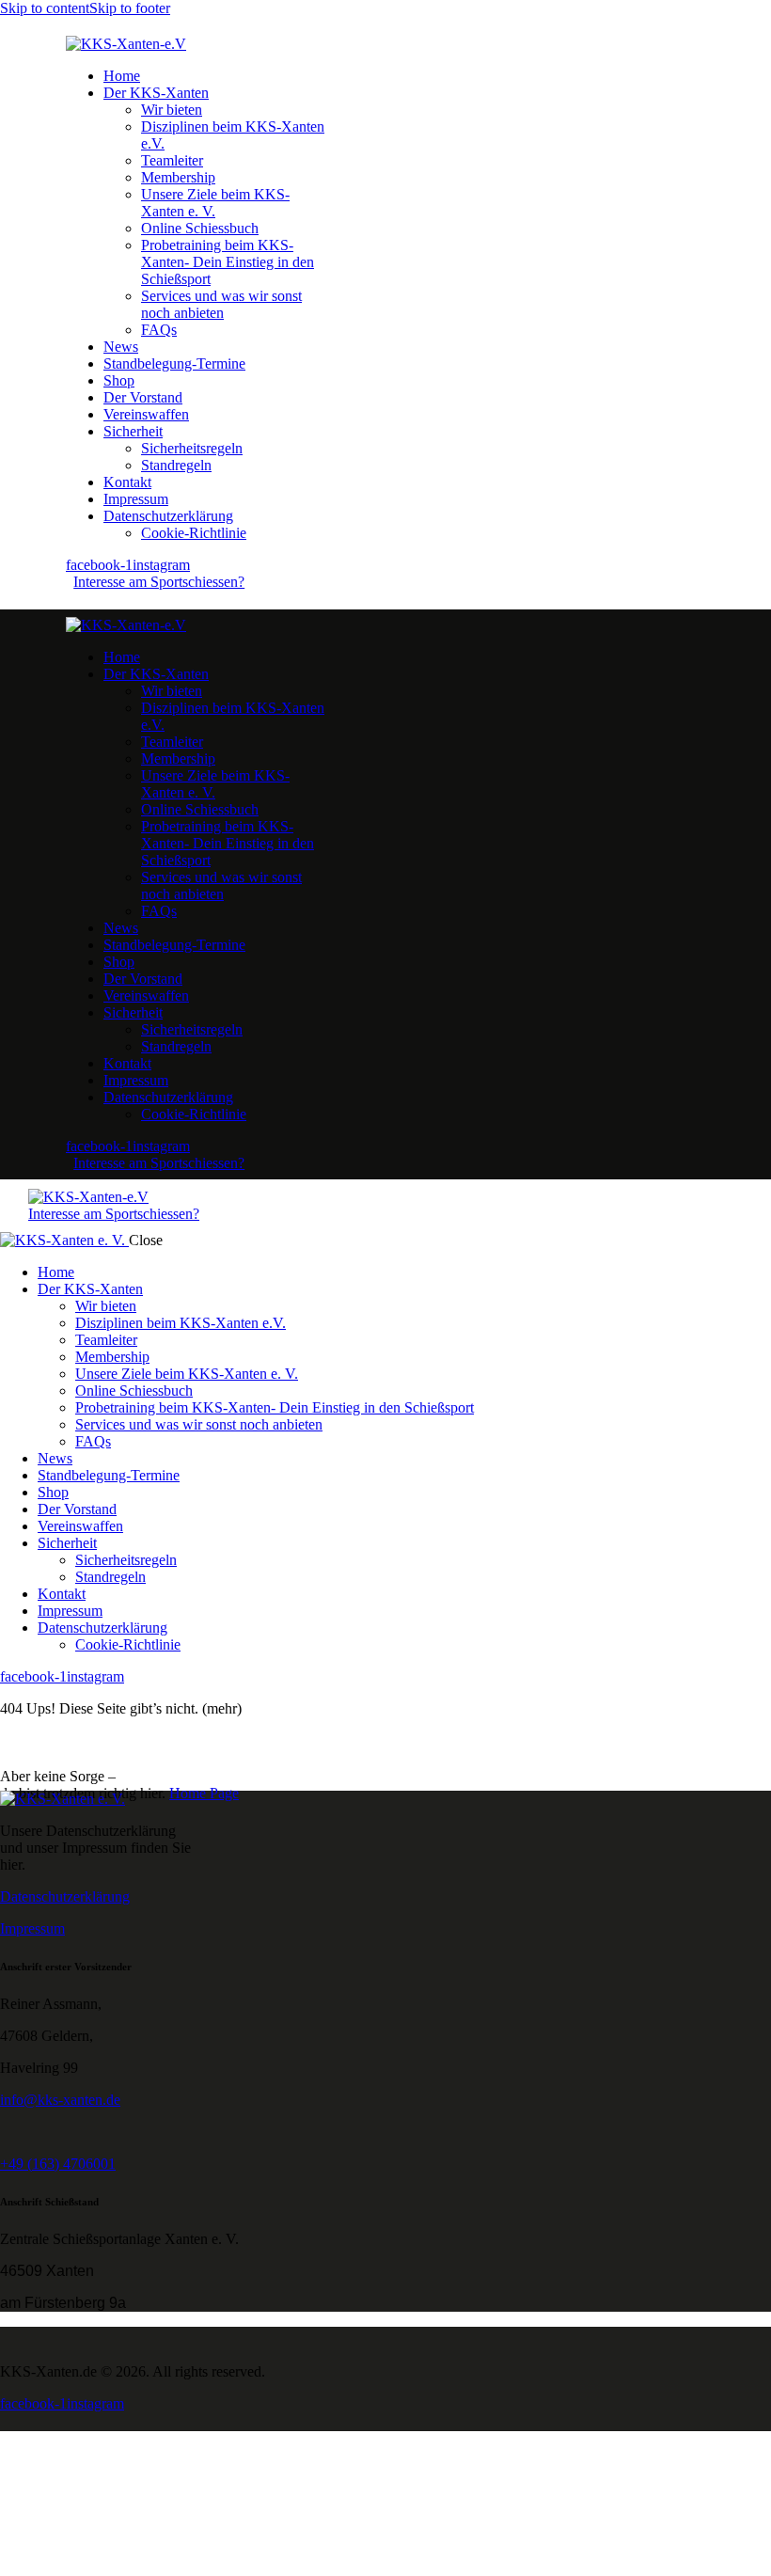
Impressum (32, 1928)
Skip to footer (130, 8)
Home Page (204, 1793)
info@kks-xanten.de (60, 2100)
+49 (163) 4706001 (58, 2164)
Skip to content (45, 8)
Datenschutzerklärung (65, 1896)
